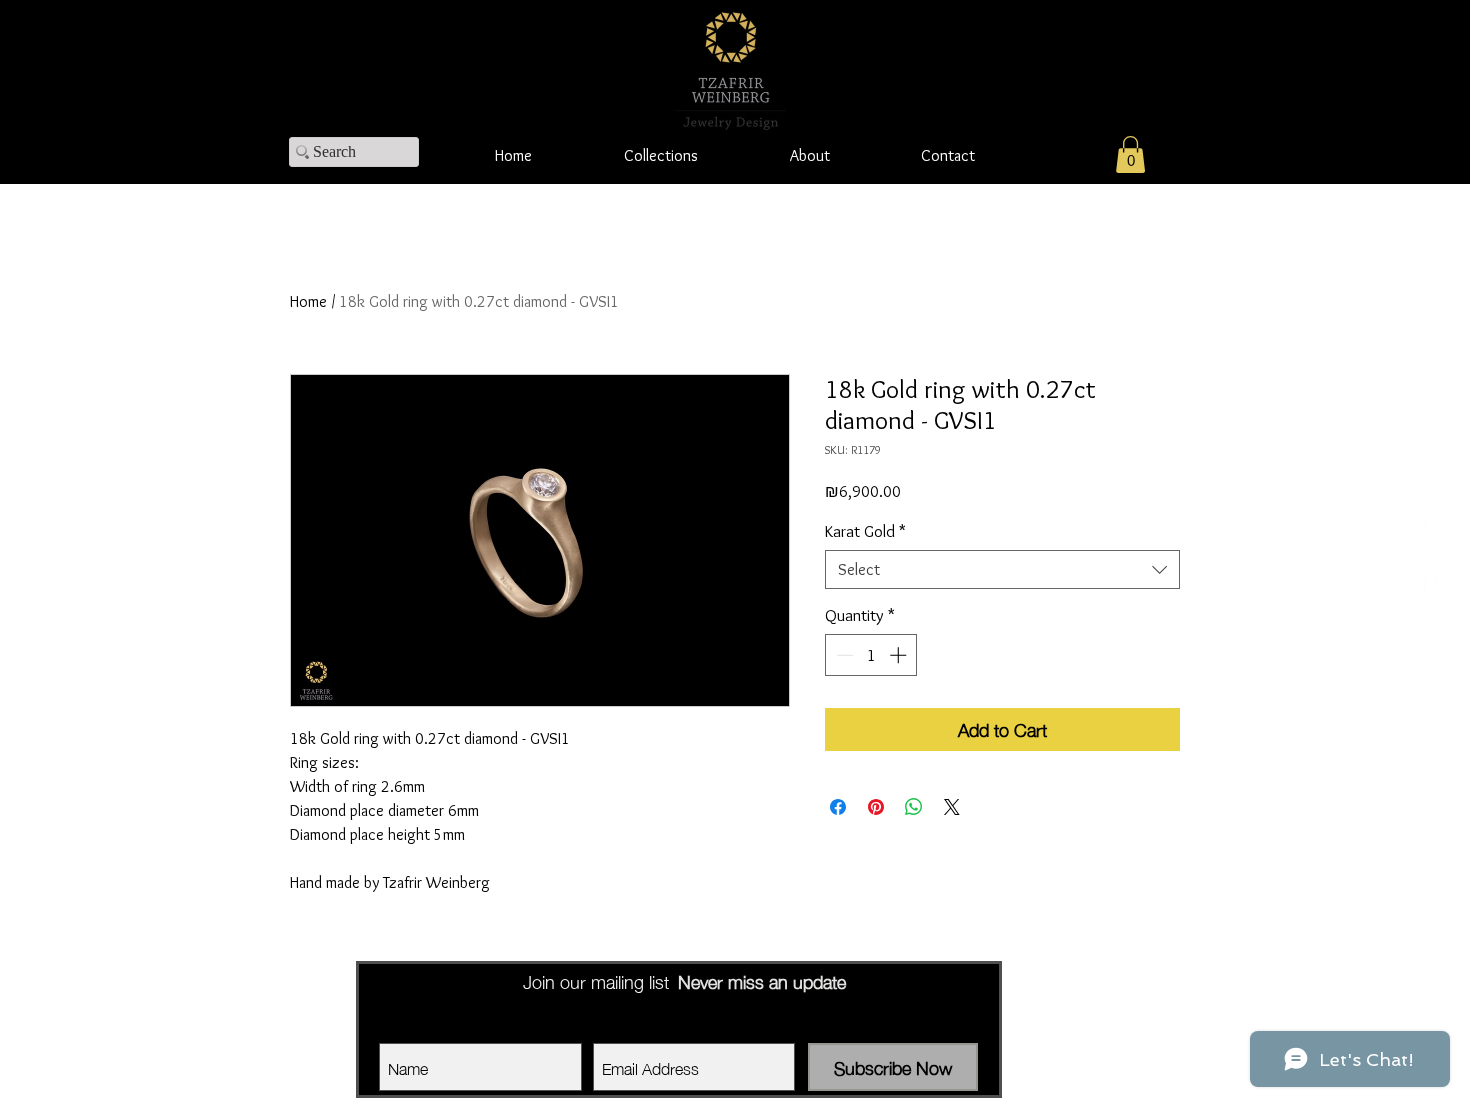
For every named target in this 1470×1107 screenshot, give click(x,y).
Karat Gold (865, 531)
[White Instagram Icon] (1427, 529)
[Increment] (900, 655)
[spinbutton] (871, 655)
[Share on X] (952, 807)
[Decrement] (843, 655)
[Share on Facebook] (838, 807)
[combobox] (1002, 569)
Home (308, 301)
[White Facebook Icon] (1427, 578)
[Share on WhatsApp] (914, 807)
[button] (1130, 154)
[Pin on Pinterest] (876, 807)
